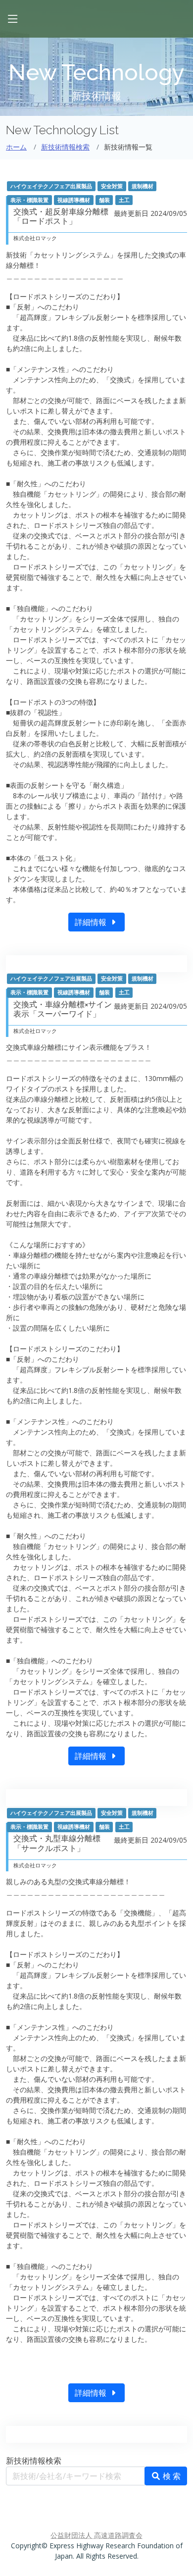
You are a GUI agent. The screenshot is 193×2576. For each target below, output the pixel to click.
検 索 (171, 2476)
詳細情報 (92, 922)
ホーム (16, 147)
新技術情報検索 (65, 147)
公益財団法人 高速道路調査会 (96, 2535)
